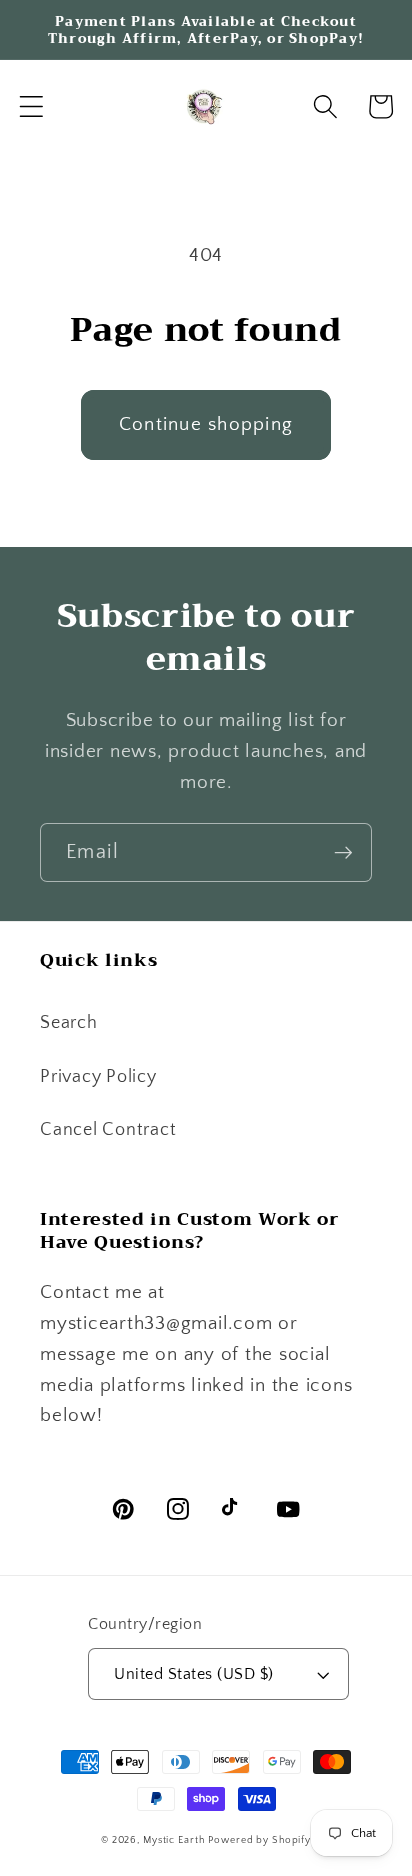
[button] (31, 106)
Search (69, 1023)
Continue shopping (206, 424)
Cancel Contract (108, 1130)
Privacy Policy (98, 1077)
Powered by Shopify (259, 1840)
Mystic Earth (174, 1840)
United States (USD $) (194, 1674)
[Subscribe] (343, 852)
